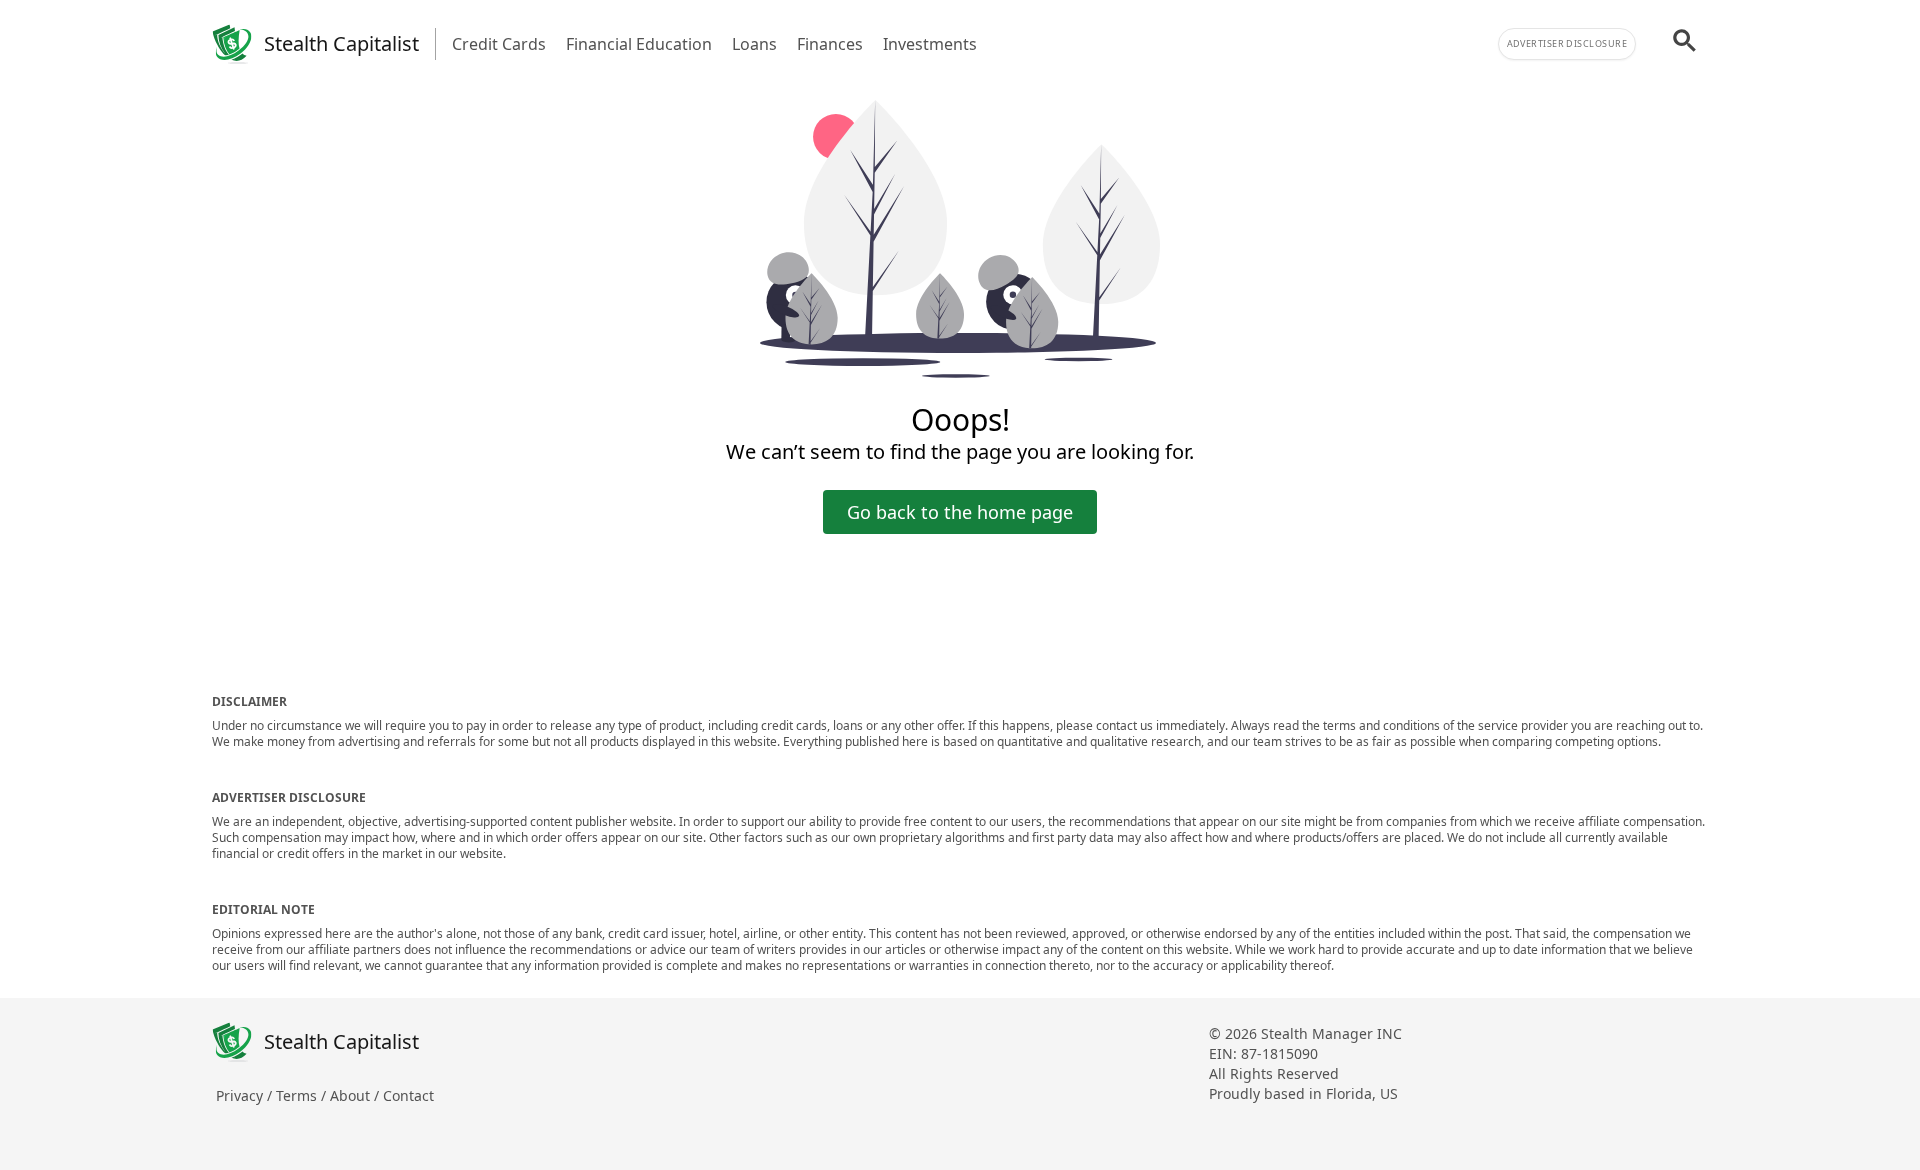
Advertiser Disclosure (1567, 43)
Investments (930, 44)
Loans (754, 44)
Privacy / (246, 1095)
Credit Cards (499, 44)
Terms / (303, 1095)
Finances (830, 44)
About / (356, 1095)
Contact (408, 1095)
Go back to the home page (960, 512)
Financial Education (639, 44)
